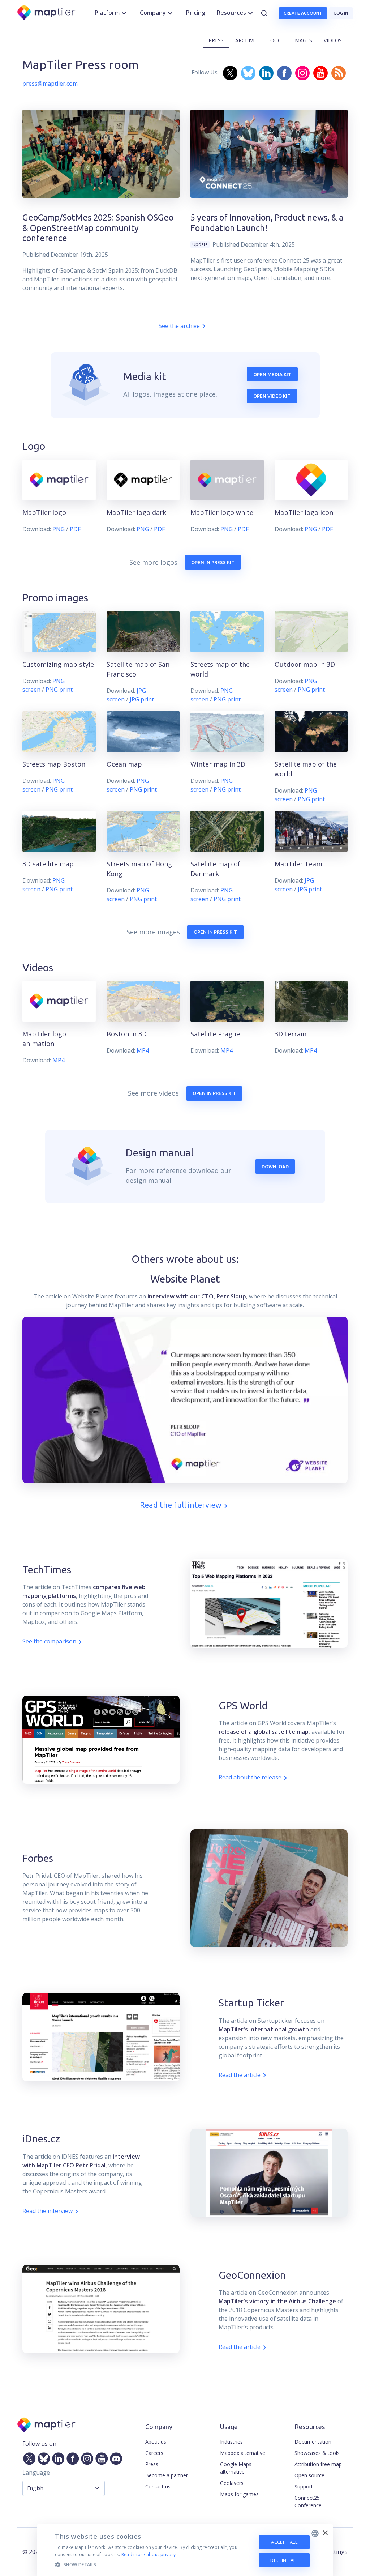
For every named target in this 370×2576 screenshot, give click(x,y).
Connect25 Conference (308, 2502)
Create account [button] (303, 13)
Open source (309, 2475)
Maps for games (239, 2494)
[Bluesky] (42, 2457)
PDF (75, 529)
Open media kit (272, 374)
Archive (246, 40)
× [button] (325, 2533)
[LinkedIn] (57, 2457)
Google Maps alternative (236, 2468)
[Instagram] (86, 2457)
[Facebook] (71, 2457)
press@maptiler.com (50, 84)
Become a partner (167, 2475)
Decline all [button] (284, 2560)
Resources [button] (231, 13)
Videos (333, 40)
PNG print (59, 690)
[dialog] (185, 2550)
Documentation (313, 2442)
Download (275, 1167)
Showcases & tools (317, 2453)
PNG (59, 529)
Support (304, 2487)
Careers (154, 2453)
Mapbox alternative (243, 2453)
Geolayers (232, 2483)
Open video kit (272, 396)
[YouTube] (100, 2457)
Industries (231, 2442)
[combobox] (315, 2533)
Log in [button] (341, 13)
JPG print (142, 699)
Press (216, 40)
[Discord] (115, 2457)
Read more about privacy (149, 2554)
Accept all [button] (284, 2542)
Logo (275, 40)
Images (303, 40)
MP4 (59, 1060)
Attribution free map (318, 2464)
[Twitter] (28, 2457)
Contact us (158, 2487)
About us (156, 2442)
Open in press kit (213, 562)
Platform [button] (107, 13)
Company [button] (153, 13)
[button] (152, 2564)
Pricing (196, 13)
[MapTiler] (47, 13)
